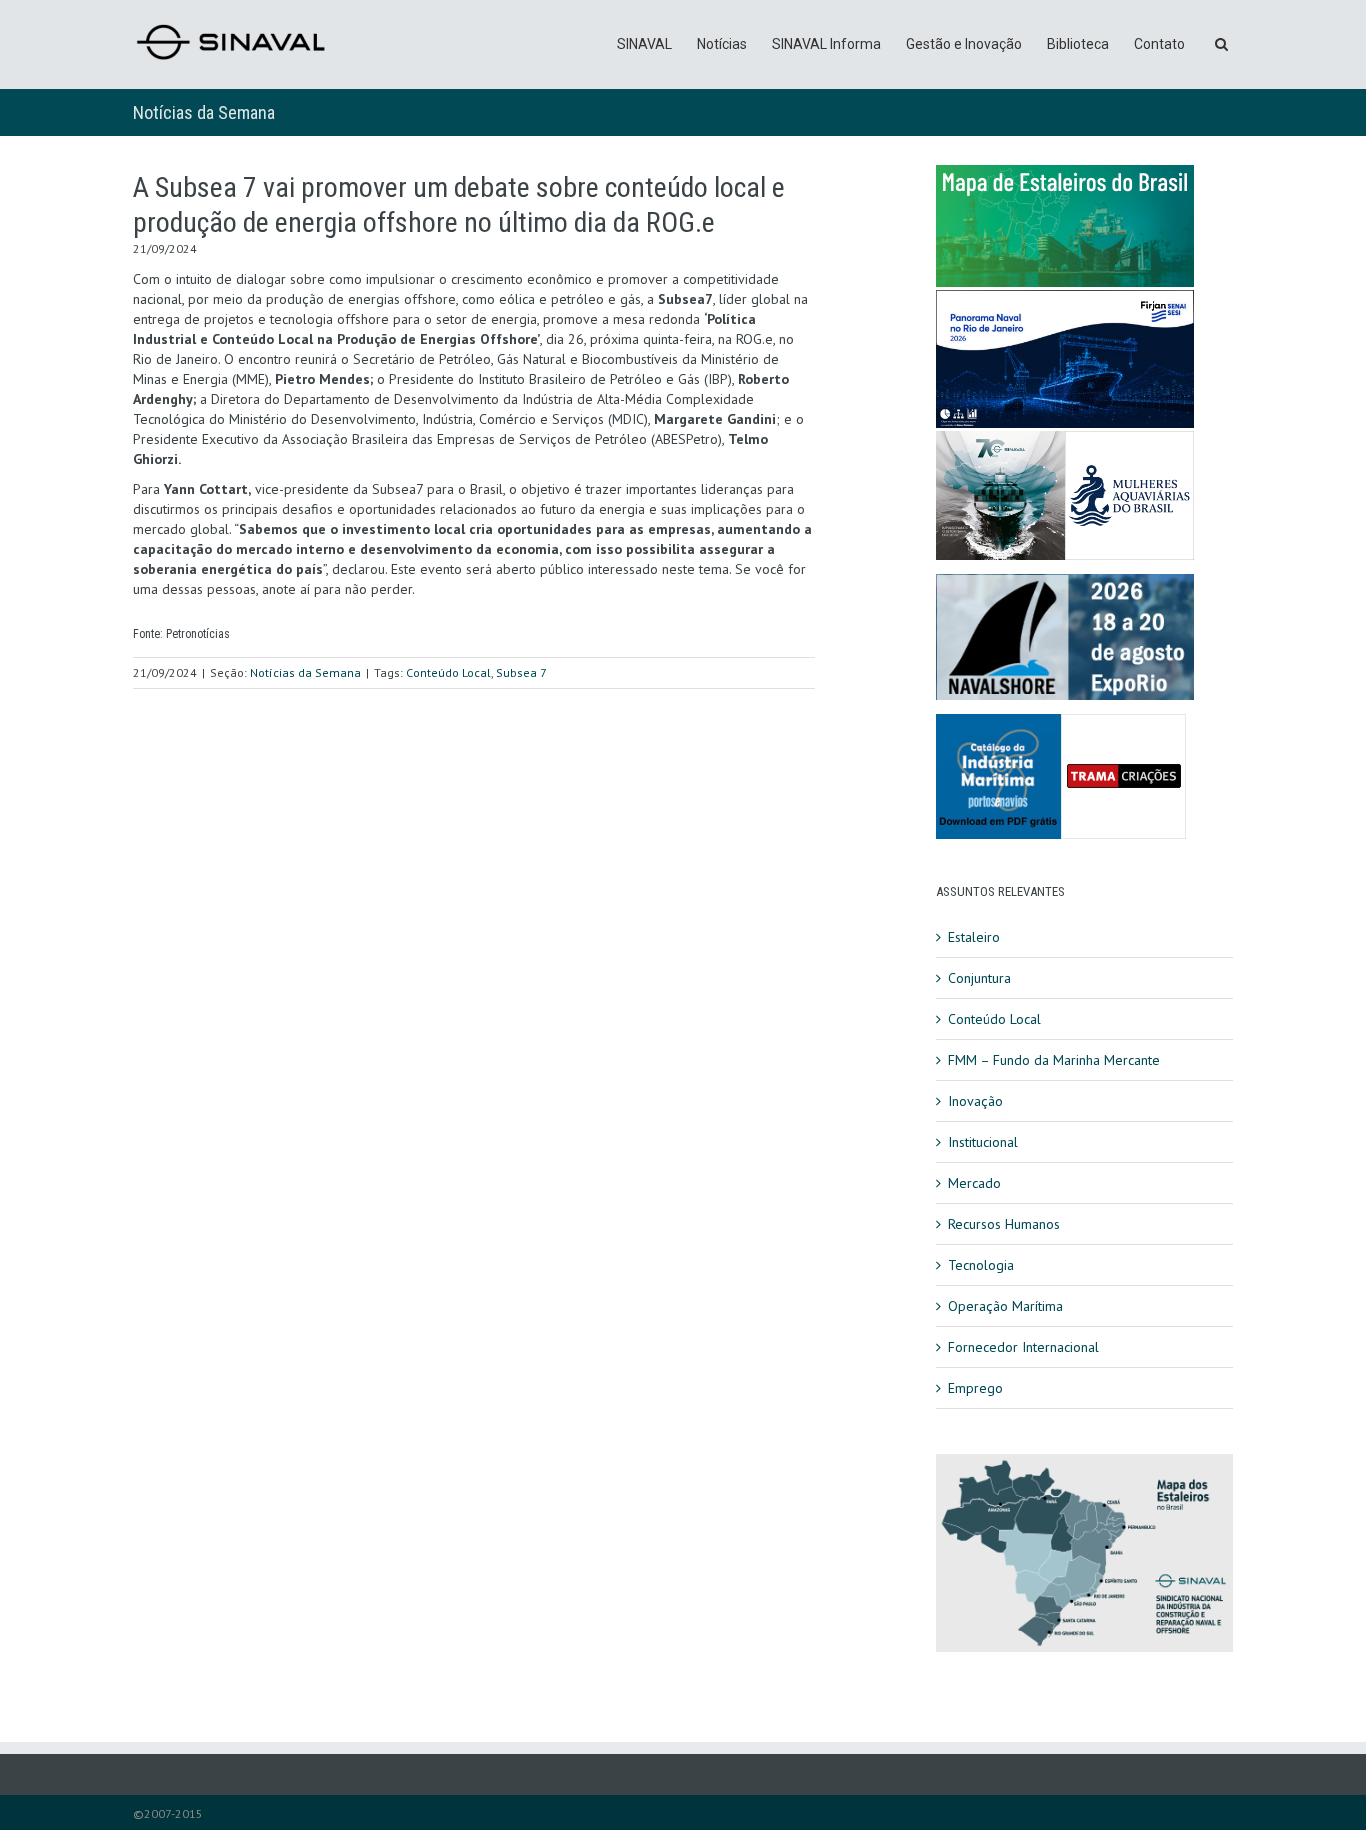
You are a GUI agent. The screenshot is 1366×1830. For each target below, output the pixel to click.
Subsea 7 (521, 672)
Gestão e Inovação (964, 44)
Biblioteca (1078, 44)
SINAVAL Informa (826, 44)
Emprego (975, 1388)
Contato (1159, 44)
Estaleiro (974, 937)
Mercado (974, 1183)
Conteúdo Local (448, 672)
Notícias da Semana (204, 112)
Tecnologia (981, 1265)
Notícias (722, 44)
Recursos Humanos (1004, 1224)
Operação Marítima (1005, 1306)
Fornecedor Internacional (1023, 1347)
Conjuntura (979, 978)
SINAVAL (644, 44)
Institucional (983, 1142)
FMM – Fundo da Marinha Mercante (1054, 1060)
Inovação (975, 1101)
